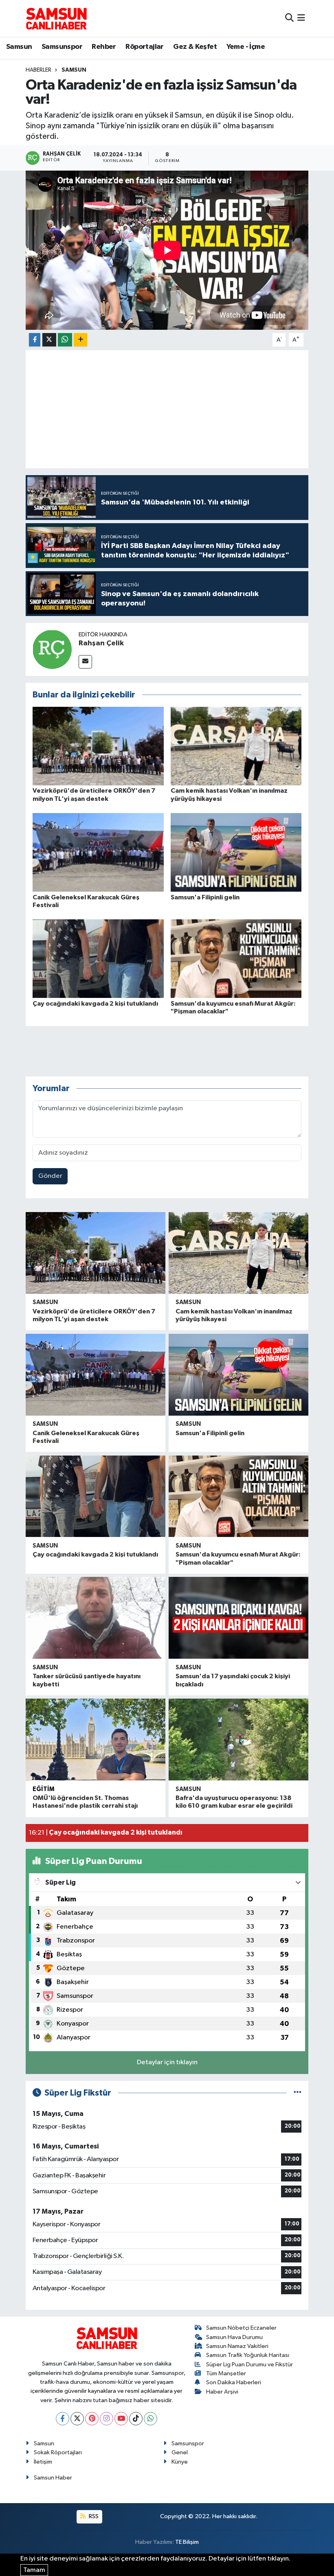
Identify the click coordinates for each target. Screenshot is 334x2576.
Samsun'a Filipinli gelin (205, 897)
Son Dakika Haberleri (234, 2382)
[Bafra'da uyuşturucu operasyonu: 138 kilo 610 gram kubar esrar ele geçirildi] (238, 1740)
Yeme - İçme (246, 47)
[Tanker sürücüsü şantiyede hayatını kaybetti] (96, 1618)
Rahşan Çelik (101, 643)
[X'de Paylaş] (49, 340)
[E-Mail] (85, 662)
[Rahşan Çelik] (52, 649)
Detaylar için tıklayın (167, 2062)
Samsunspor (62, 47)
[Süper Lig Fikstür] (298, 2093)
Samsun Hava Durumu (234, 2337)
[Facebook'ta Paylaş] (35, 340)
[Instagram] (107, 2419)
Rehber (104, 47)
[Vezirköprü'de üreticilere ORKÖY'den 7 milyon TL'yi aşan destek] (98, 746)
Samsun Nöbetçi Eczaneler (241, 2328)
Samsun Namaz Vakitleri (237, 2346)
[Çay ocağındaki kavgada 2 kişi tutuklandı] (98, 959)
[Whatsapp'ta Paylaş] (65, 340)
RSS (93, 2516)
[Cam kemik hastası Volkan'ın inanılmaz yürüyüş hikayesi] (236, 746)
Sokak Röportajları (58, 2452)
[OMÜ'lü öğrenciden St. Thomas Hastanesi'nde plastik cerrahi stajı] (96, 1740)
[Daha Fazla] (80, 340)
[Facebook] (63, 2419)
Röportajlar (144, 47)
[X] (77, 2419)
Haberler (38, 70)
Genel (180, 2452)
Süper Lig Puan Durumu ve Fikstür (249, 2364)
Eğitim (44, 1789)
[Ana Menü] (301, 18)
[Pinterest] (92, 2419)
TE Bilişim (187, 2542)
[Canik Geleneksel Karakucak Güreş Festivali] (98, 852)
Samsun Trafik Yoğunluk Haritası (248, 2355)
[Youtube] (121, 2419)
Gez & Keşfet (195, 47)
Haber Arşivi (222, 2392)
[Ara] (289, 18)
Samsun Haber (53, 2478)
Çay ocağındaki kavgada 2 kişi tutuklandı (95, 1004)
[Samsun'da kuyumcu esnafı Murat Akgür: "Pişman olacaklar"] (236, 959)
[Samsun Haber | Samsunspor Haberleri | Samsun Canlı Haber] (56, 18)
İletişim (43, 2462)
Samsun (19, 47)
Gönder (50, 1176)
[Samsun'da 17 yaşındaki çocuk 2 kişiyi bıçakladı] (238, 1618)
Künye (180, 2462)
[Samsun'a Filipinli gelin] (236, 852)
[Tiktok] (136, 2419)
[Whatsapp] (151, 2419)
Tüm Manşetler (226, 2373)
